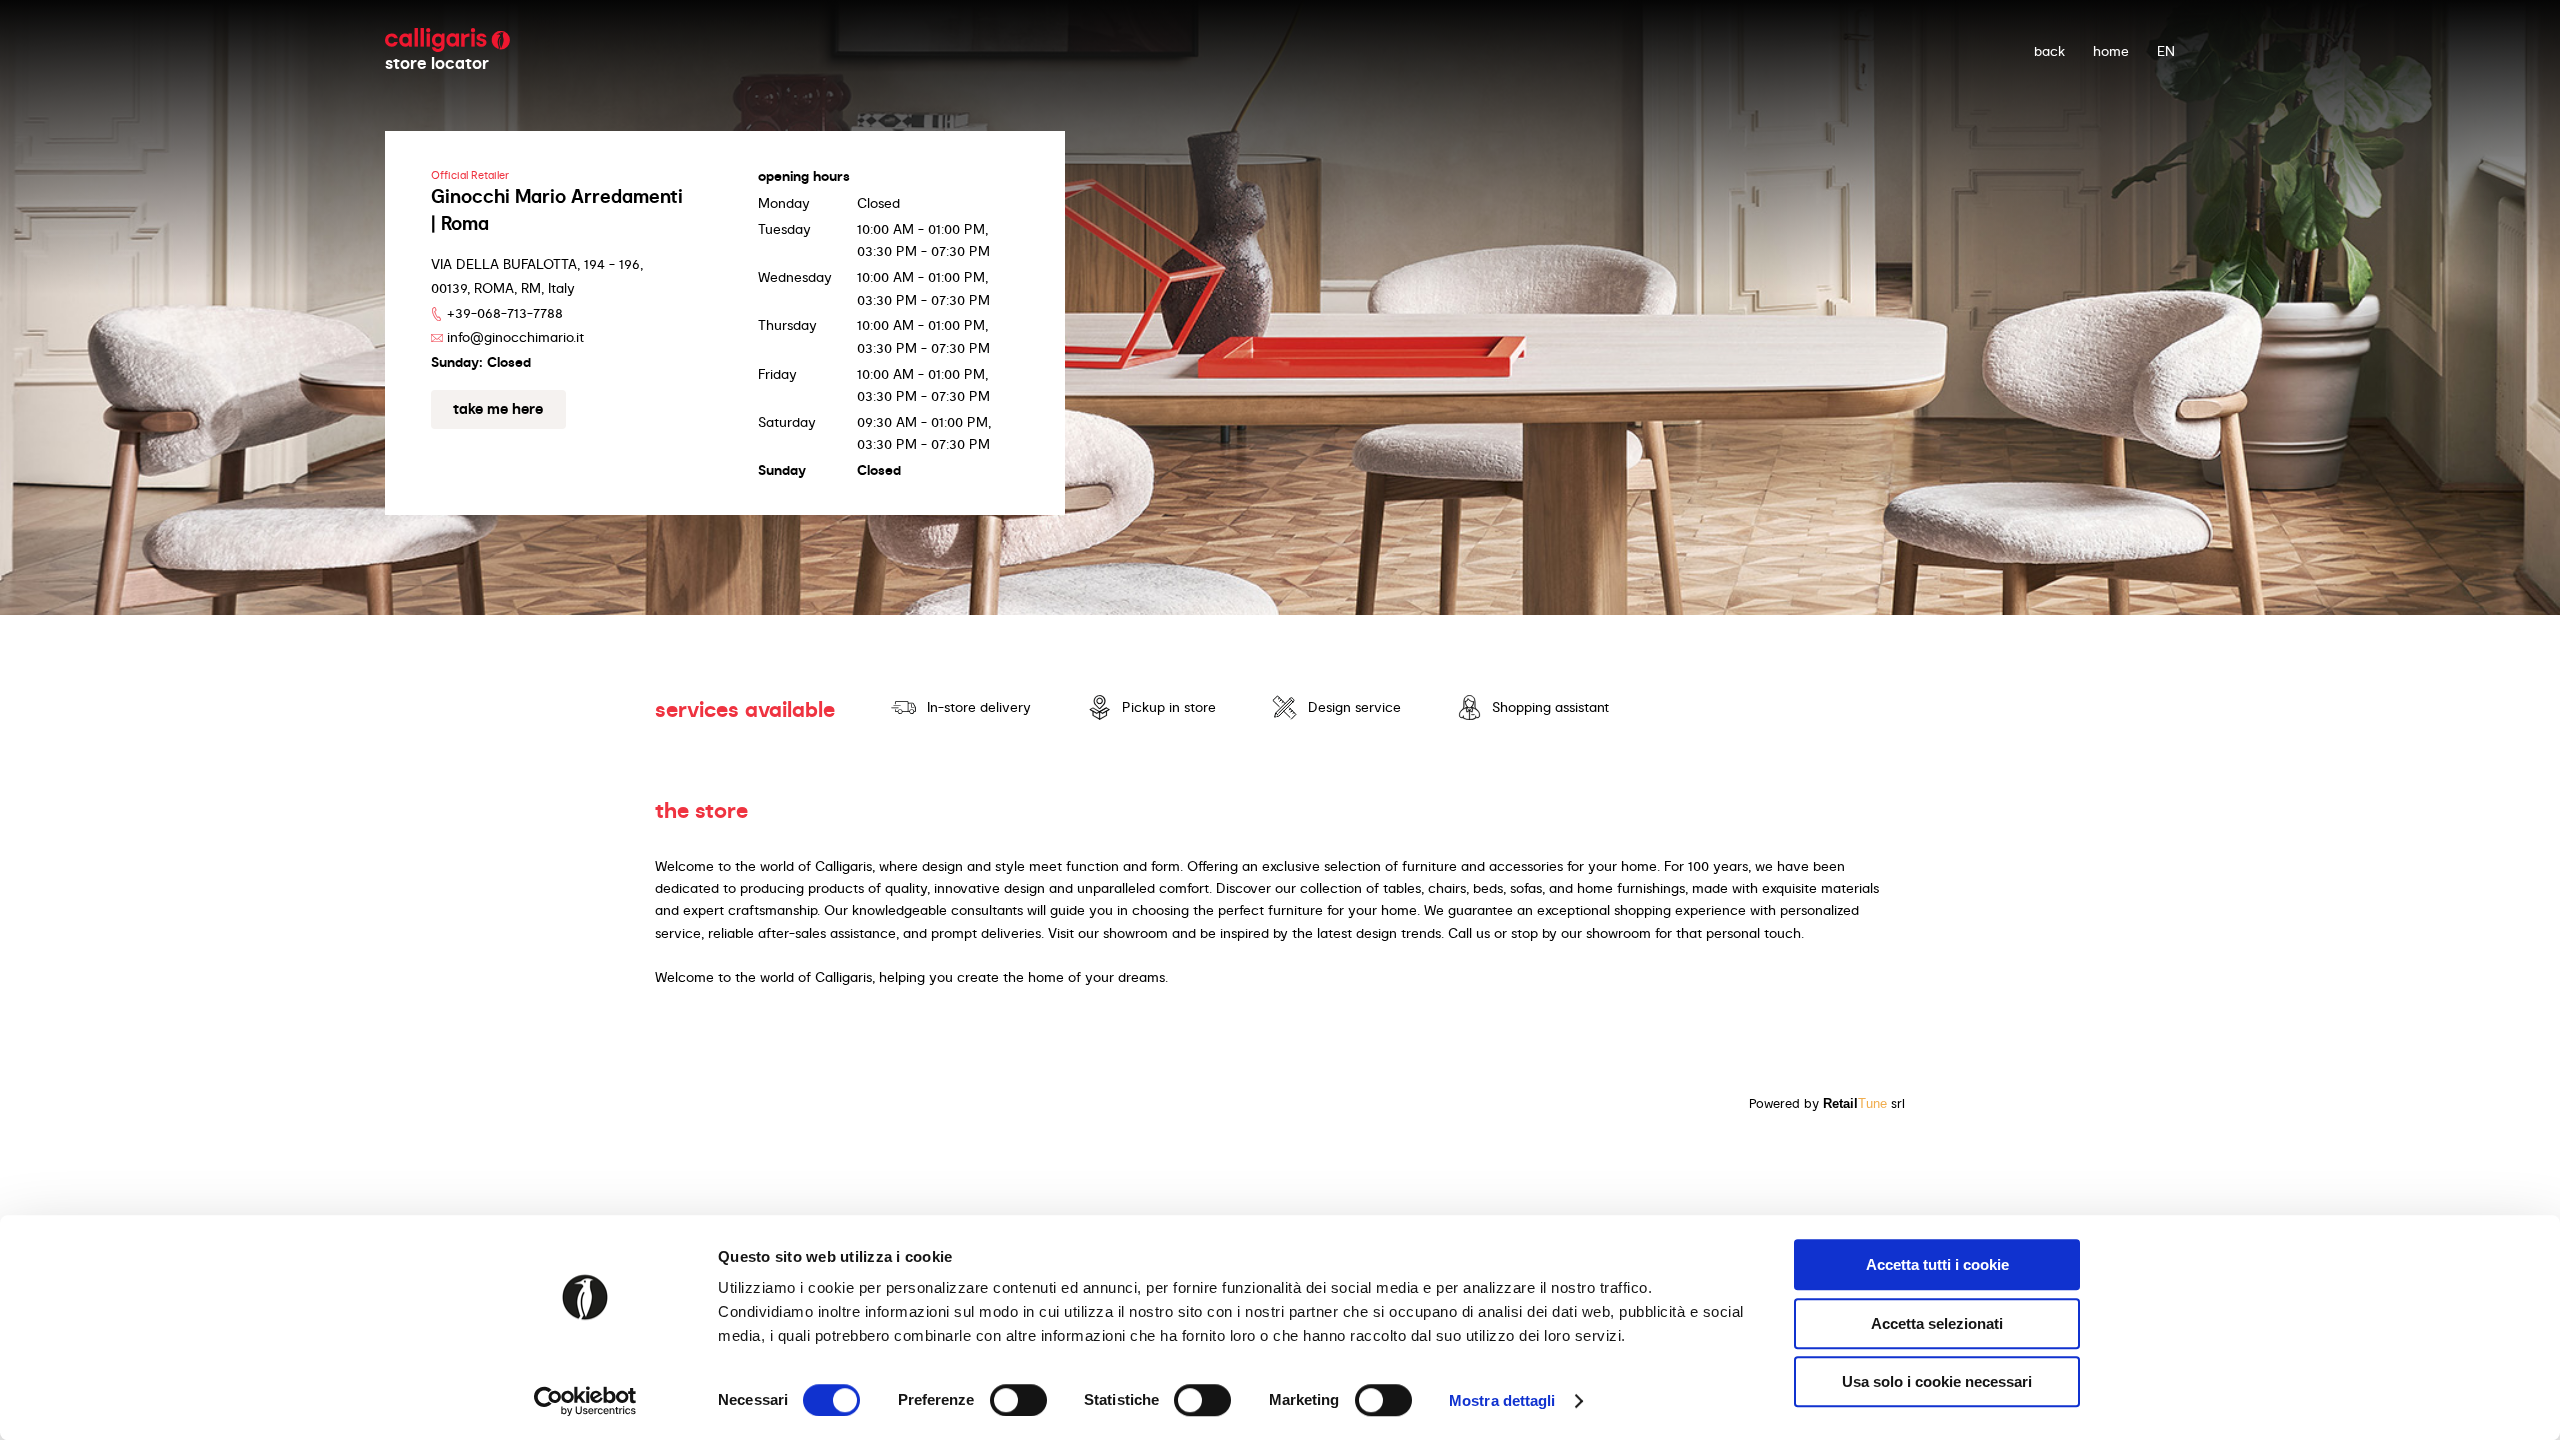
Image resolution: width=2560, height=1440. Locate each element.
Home (2111, 51)
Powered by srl (1827, 1103)
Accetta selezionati (1937, 1323)
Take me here (498, 409)
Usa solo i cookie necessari (1937, 1381)
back (2049, 51)
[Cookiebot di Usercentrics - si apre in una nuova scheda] (585, 1401)
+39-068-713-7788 (505, 313)
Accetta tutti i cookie (1937, 1264)
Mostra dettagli (1502, 1400)
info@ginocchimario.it (515, 337)
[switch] (1018, 1400)
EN (2166, 51)
